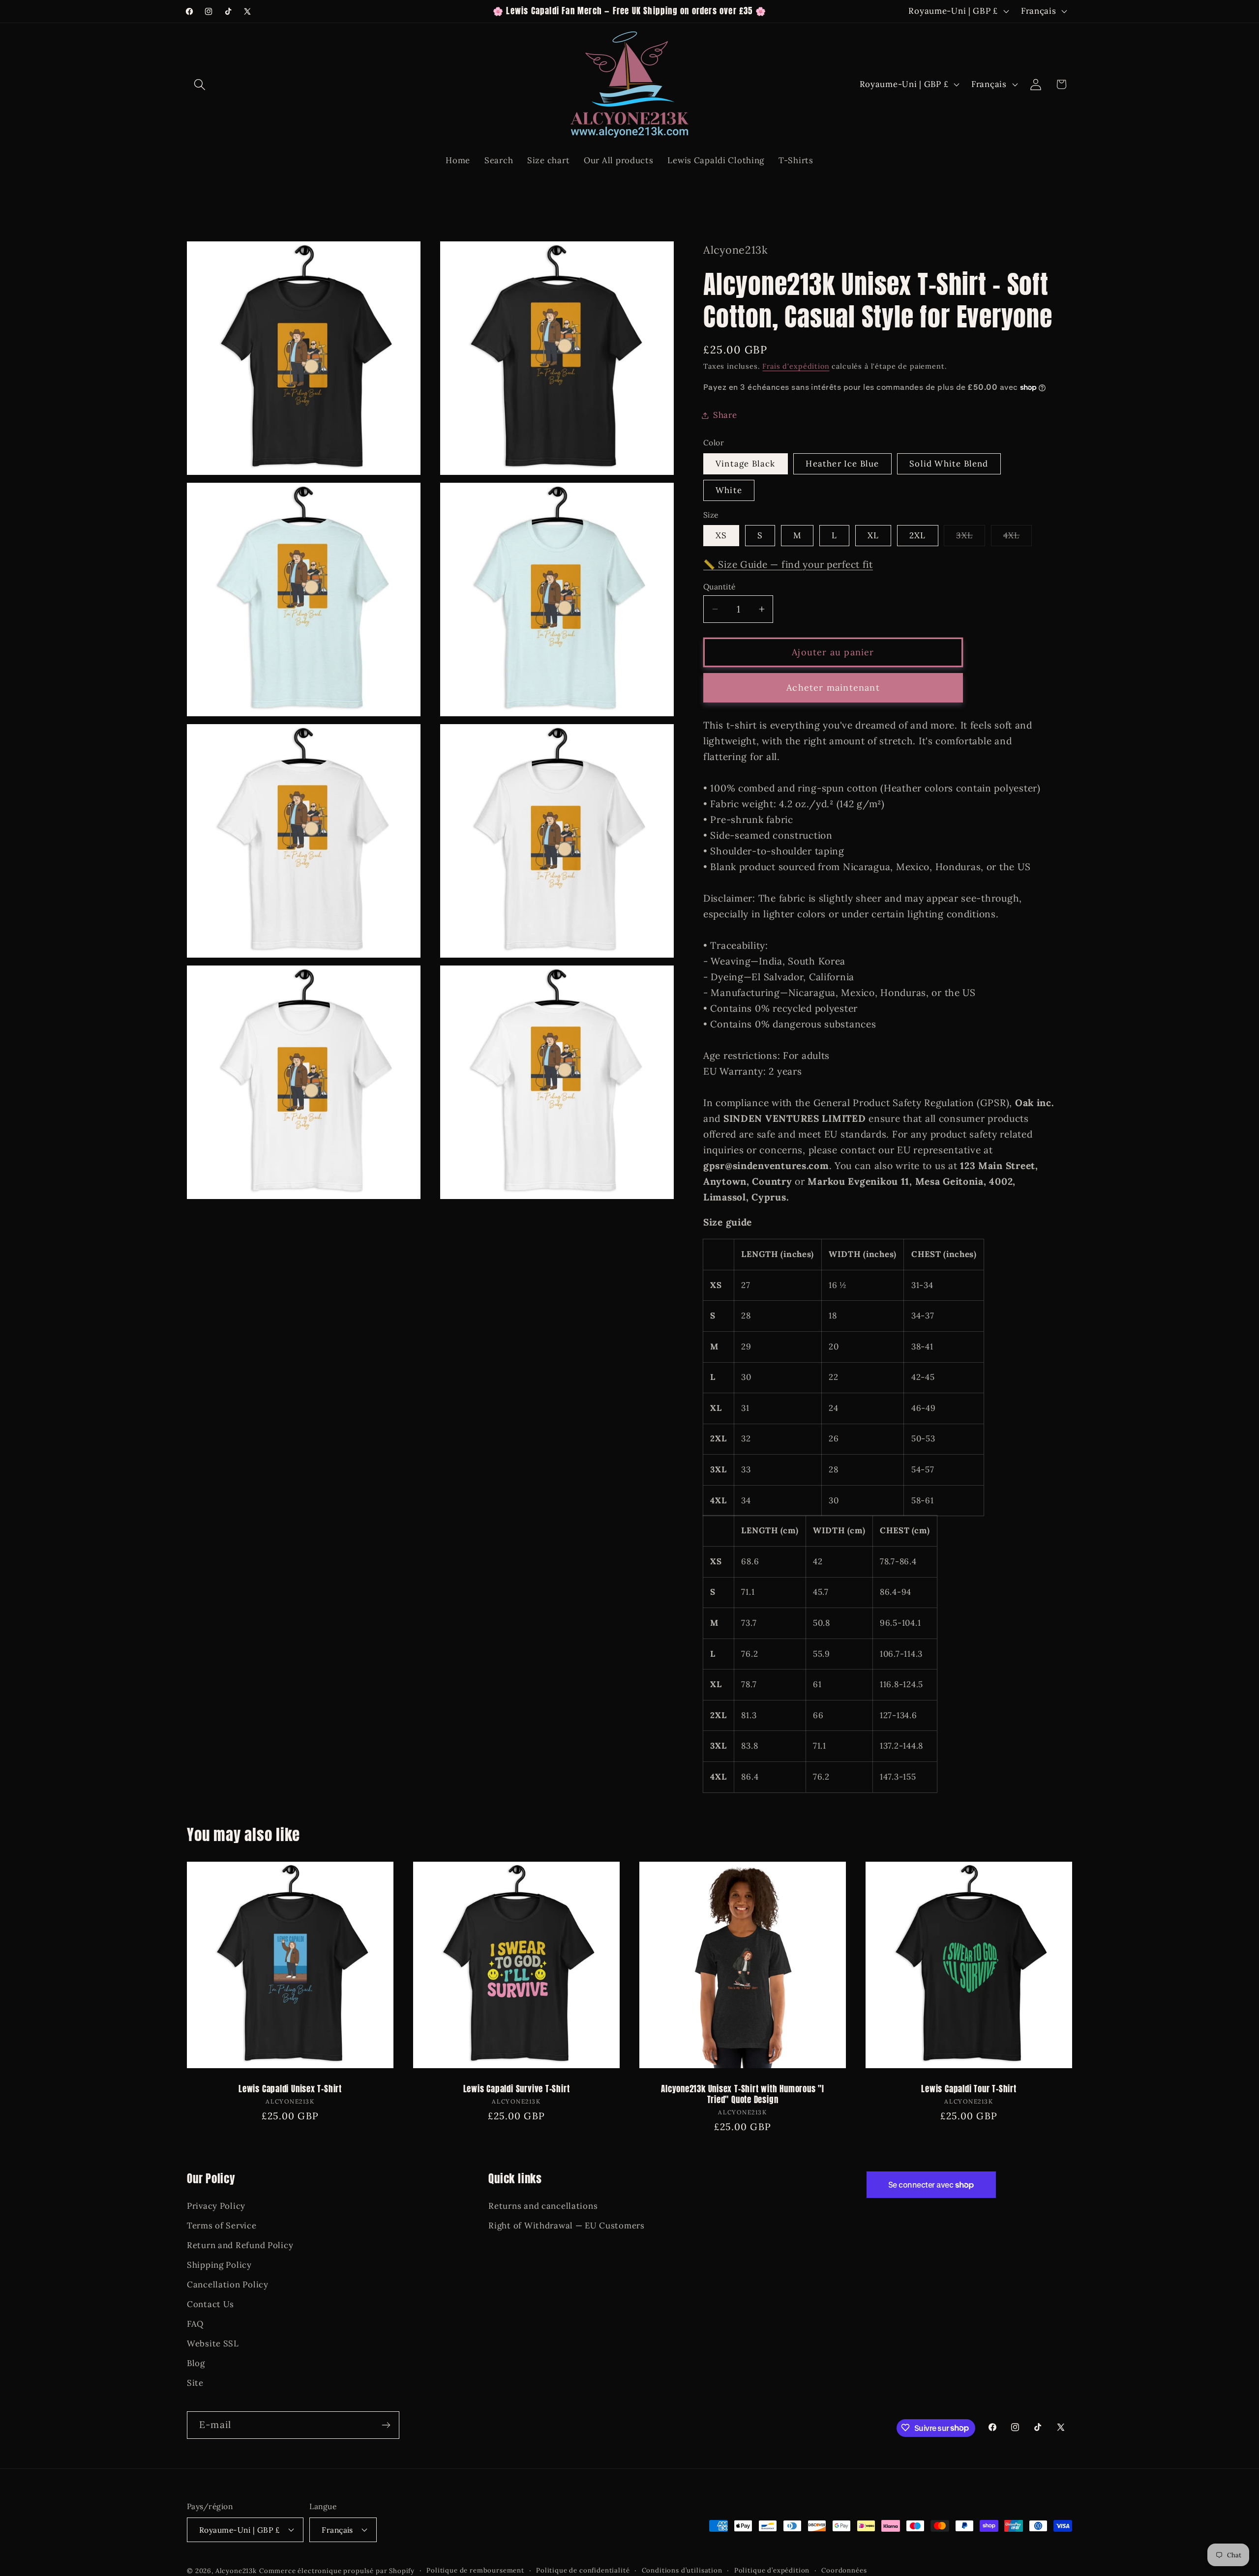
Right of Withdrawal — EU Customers (566, 2226)
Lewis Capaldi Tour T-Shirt (969, 2090)
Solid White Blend (949, 464)
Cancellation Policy (228, 2285)
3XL (971, 538)
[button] (200, 84)
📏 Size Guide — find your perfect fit (788, 564)
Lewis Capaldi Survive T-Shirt (517, 2090)
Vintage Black (746, 464)
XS (721, 535)
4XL (1018, 538)
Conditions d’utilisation (682, 2570)
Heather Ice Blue (842, 464)
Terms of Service (222, 2226)
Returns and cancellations (543, 2206)
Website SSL (213, 2344)
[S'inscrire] (386, 2425)
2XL (918, 535)
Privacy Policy (216, 2206)
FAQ (195, 2324)
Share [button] (725, 415)
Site (195, 2383)
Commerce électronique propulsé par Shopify (337, 2570)
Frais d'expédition (796, 366)
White (729, 490)
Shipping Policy (219, 2265)
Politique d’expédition (772, 2570)
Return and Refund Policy (240, 2246)
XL (873, 535)
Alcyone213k (236, 2570)
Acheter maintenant (833, 688)
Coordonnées (844, 2570)
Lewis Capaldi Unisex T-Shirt (290, 2090)
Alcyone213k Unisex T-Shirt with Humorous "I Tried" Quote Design (743, 2095)
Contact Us (210, 2305)
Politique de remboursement (475, 2570)
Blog (196, 2364)
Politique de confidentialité (583, 2570)
